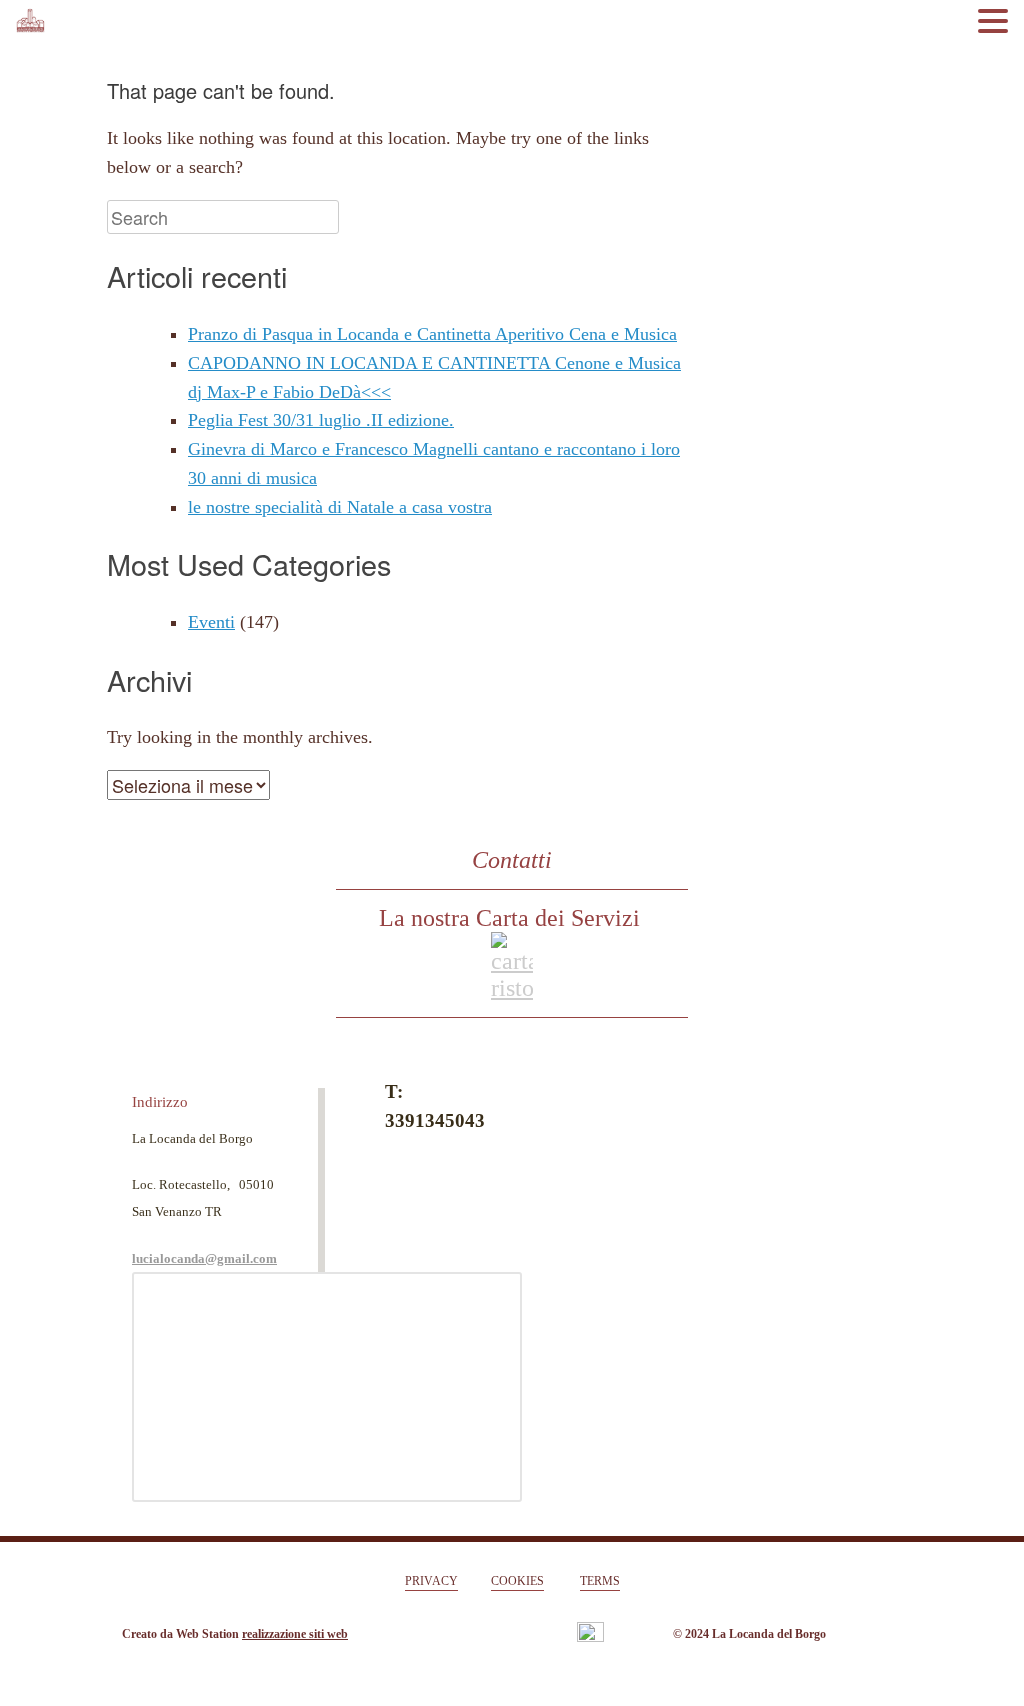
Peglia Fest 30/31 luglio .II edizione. (321, 420)
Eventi (211, 622)
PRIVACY (431, 1581)
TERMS (600, 1581)
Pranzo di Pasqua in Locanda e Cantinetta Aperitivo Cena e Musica (432, 334)
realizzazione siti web (295, 1634)
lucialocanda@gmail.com (204, 1258)
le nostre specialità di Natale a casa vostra (340, 507)
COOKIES (517, 1581)
